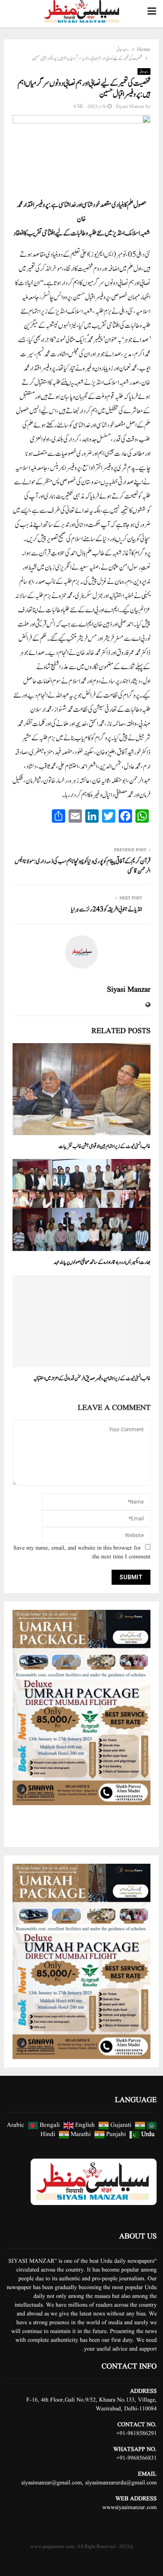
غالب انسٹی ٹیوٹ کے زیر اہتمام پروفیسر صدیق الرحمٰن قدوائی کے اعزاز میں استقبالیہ (92, 1379)
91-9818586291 (138, 2433)
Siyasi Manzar (130, 106)
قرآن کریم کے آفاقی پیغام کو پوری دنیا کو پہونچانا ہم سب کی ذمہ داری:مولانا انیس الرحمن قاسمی (83, 866)
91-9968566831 (138, 2458)
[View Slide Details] (81, 1708)
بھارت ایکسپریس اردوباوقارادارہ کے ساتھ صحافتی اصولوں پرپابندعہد (102, 1262)
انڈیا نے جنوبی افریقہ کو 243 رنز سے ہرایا (107, 909)
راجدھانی (144, 72)
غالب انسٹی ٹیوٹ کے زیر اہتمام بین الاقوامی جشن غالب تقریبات (104, 1147)
